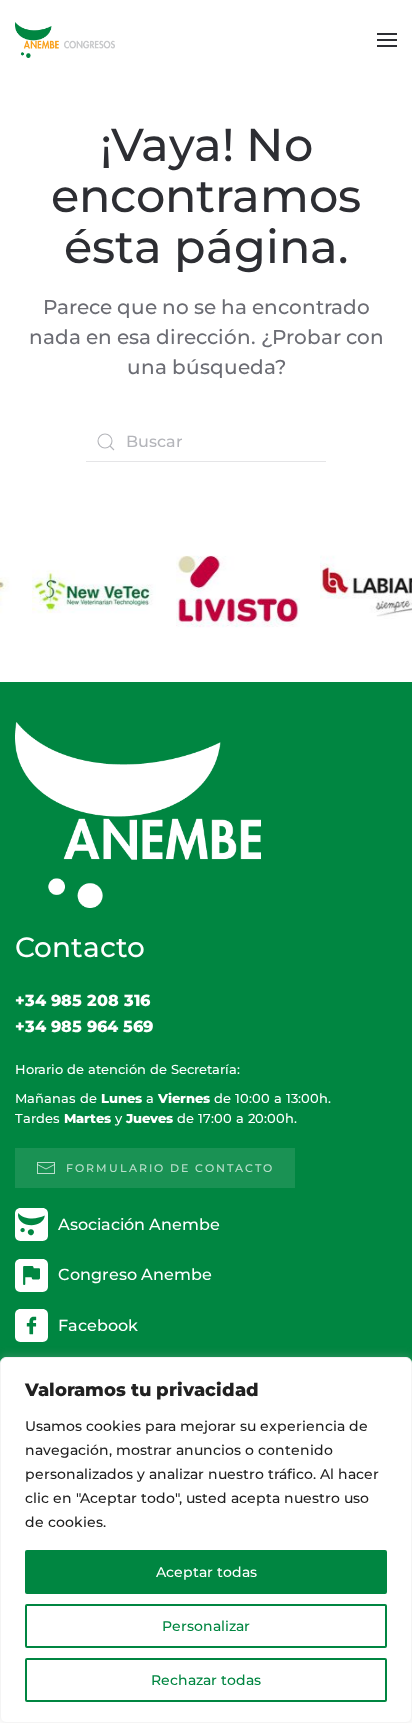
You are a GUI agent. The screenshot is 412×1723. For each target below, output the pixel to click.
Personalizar (206, 1626)
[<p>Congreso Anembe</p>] (31, 1273)
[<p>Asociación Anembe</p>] (31, 1223)
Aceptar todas (206, 1572)
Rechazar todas (206, 1680)
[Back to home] (65, 40)
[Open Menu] (387, 40)
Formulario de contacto (170, 1168)
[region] (206, 1540)
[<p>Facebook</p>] (31, 1324)
